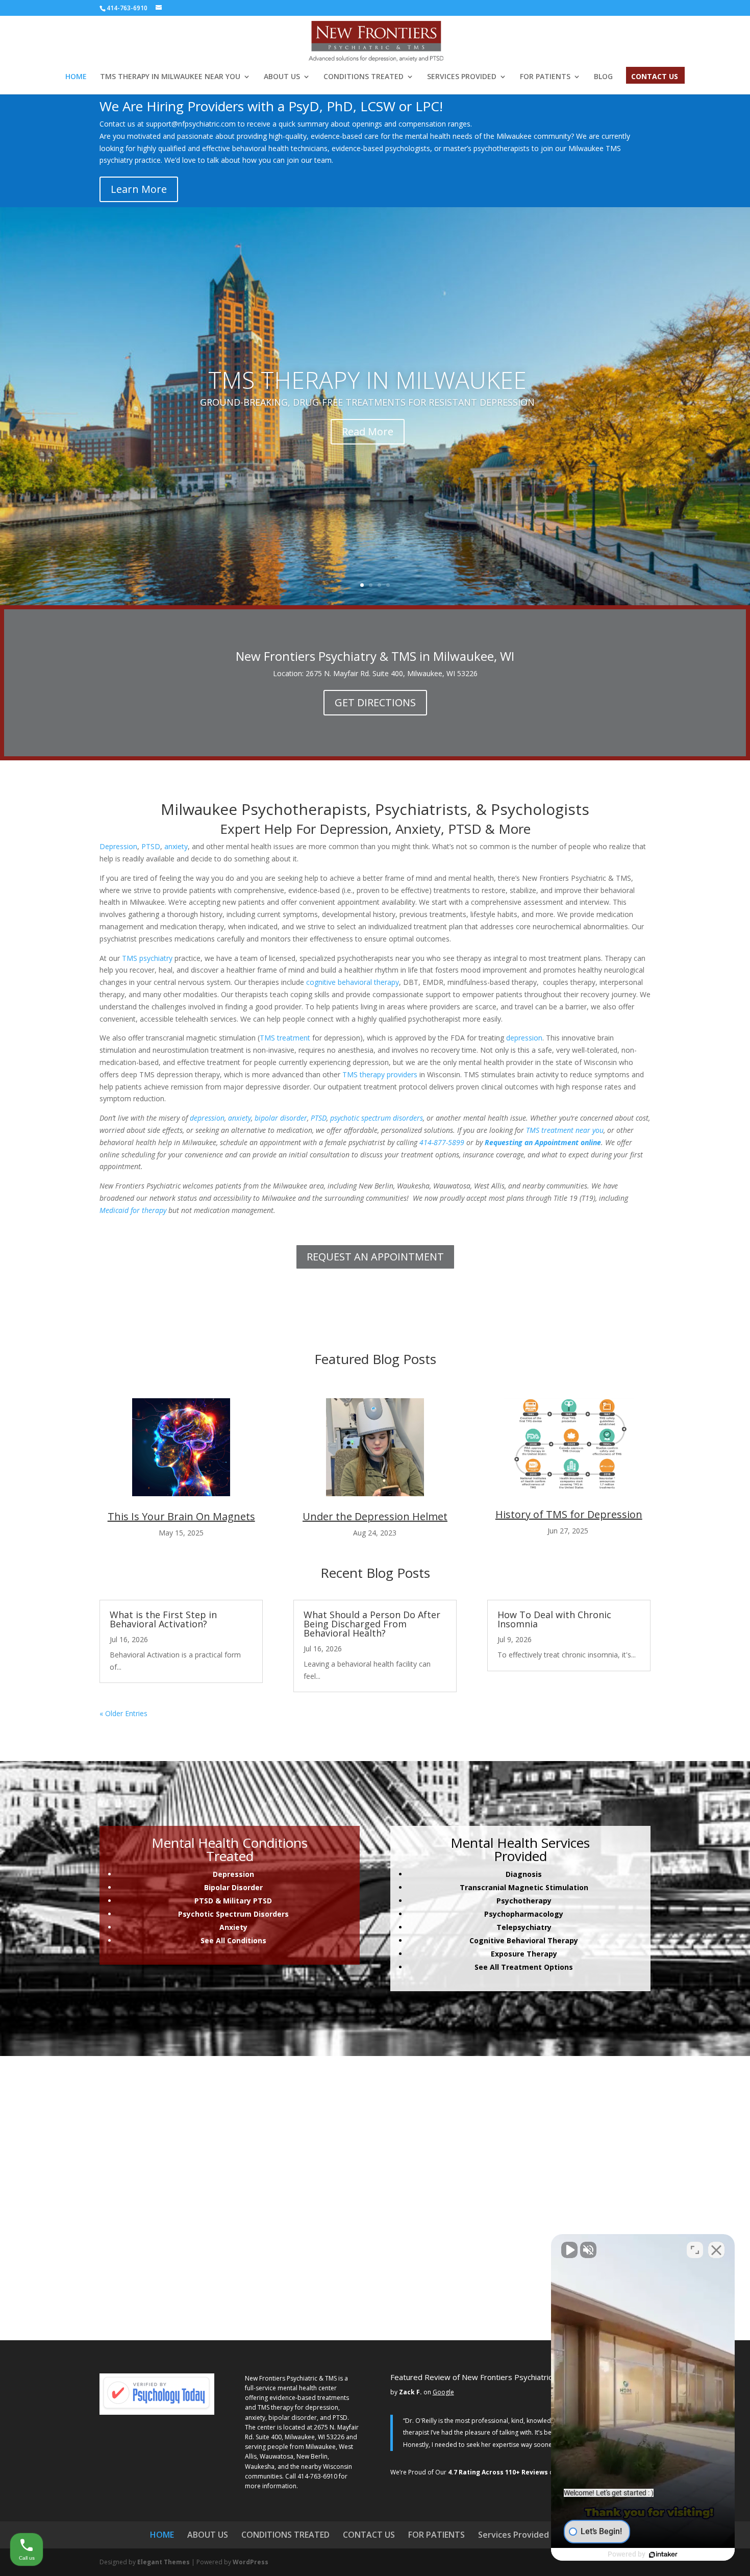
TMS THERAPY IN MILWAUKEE (367, 380)
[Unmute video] (569, 2250)
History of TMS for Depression (569, 1514)
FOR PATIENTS (545, 77)
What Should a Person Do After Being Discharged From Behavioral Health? (372, 1624)
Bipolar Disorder (233, 1887)
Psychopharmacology (524, 1914)
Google (443, 2392)
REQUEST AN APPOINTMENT (375, 1257)
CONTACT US (655, 77)
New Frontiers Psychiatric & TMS (291, 2378)
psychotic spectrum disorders (377, 1118)
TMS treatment (285, 1038)
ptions (561, 1967)
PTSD (151, 846)
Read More (368, 431)
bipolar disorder (281, 1118)
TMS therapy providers (380, 1074)
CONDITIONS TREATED (364, 77)
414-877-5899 (442, 1142)
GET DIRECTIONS (375, 702)
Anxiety (233, 1927)
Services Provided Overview (534, 2535)
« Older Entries (123, 1713)
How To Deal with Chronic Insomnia (554, 1619)
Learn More (139, 189)
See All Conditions (233, 1940)
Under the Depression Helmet (375, 1516)
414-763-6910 (317, 2476)
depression (524, 1038)
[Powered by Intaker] (663, 2555)
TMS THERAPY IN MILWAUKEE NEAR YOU (170, 77)
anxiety (176, 846)
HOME (76, 77)
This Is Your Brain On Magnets (181, 1516)
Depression (118, 846)
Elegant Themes (164, 2562)
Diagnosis (524, 1874)
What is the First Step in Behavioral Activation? (163, 1619)
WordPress (251, 2562)
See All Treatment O (512, 1967)
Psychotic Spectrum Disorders (233, 1914)
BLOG (603, 77)
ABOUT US (282, 77)
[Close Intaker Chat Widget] (716, 2250)
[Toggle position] (695, 2250)
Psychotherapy (524, 1901)
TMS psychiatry (147, 958)
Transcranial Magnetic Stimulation (524, 1887)
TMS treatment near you (565, 1130)
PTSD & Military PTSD (233, 1901)
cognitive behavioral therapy (353, 982)
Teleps (513, 1927)
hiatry (541, 1927)
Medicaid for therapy (133, 1210)
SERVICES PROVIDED (462, 77)
